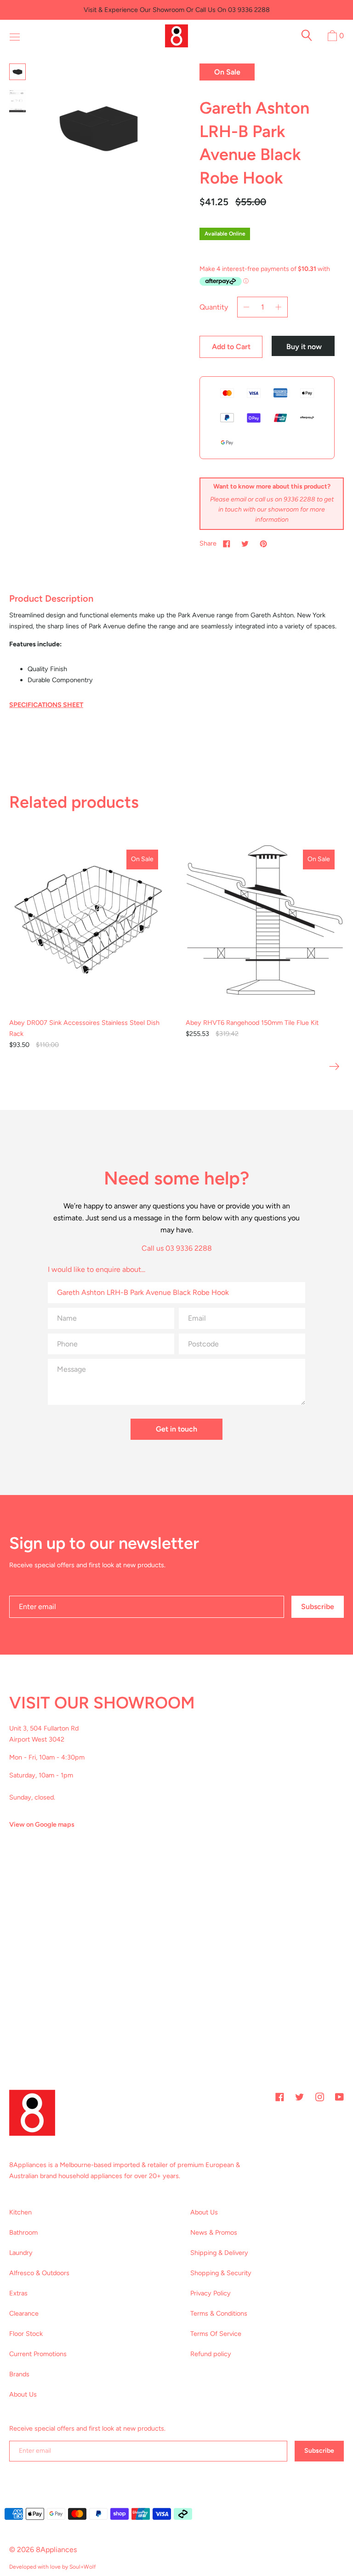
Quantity (214, 307)
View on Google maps (42, 1824)
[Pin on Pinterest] (263, 543)
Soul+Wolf (83, 2567)
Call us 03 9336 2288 (177, 1248)
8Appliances (56, 2550)
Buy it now (304, 347)
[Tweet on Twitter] (245, 543)
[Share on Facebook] (227, 543)
